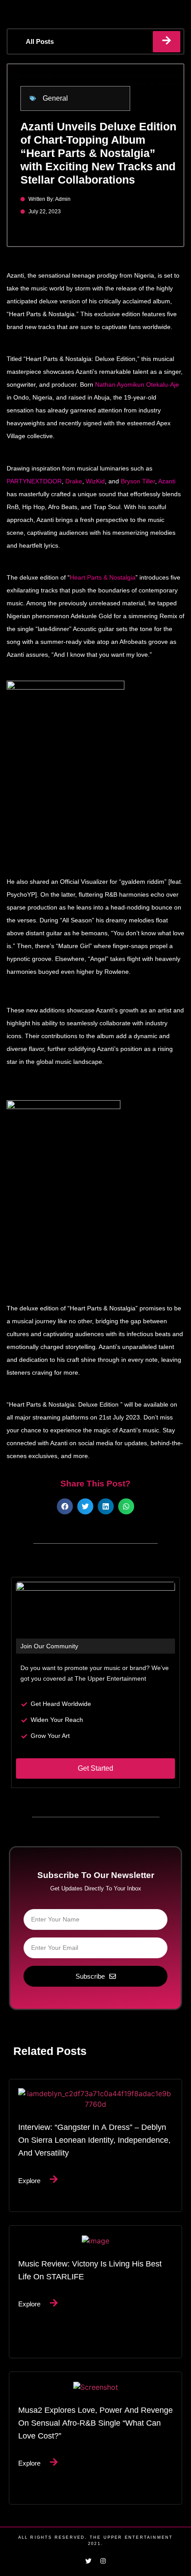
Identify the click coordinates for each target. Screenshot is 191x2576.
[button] (65, 1506)
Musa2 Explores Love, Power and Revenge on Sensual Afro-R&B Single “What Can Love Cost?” (95, 2423)
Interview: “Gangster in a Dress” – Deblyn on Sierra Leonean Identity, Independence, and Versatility (94, 2140)
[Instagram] (103, 2561)
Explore (29, 2180)
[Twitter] (88, 2561)
